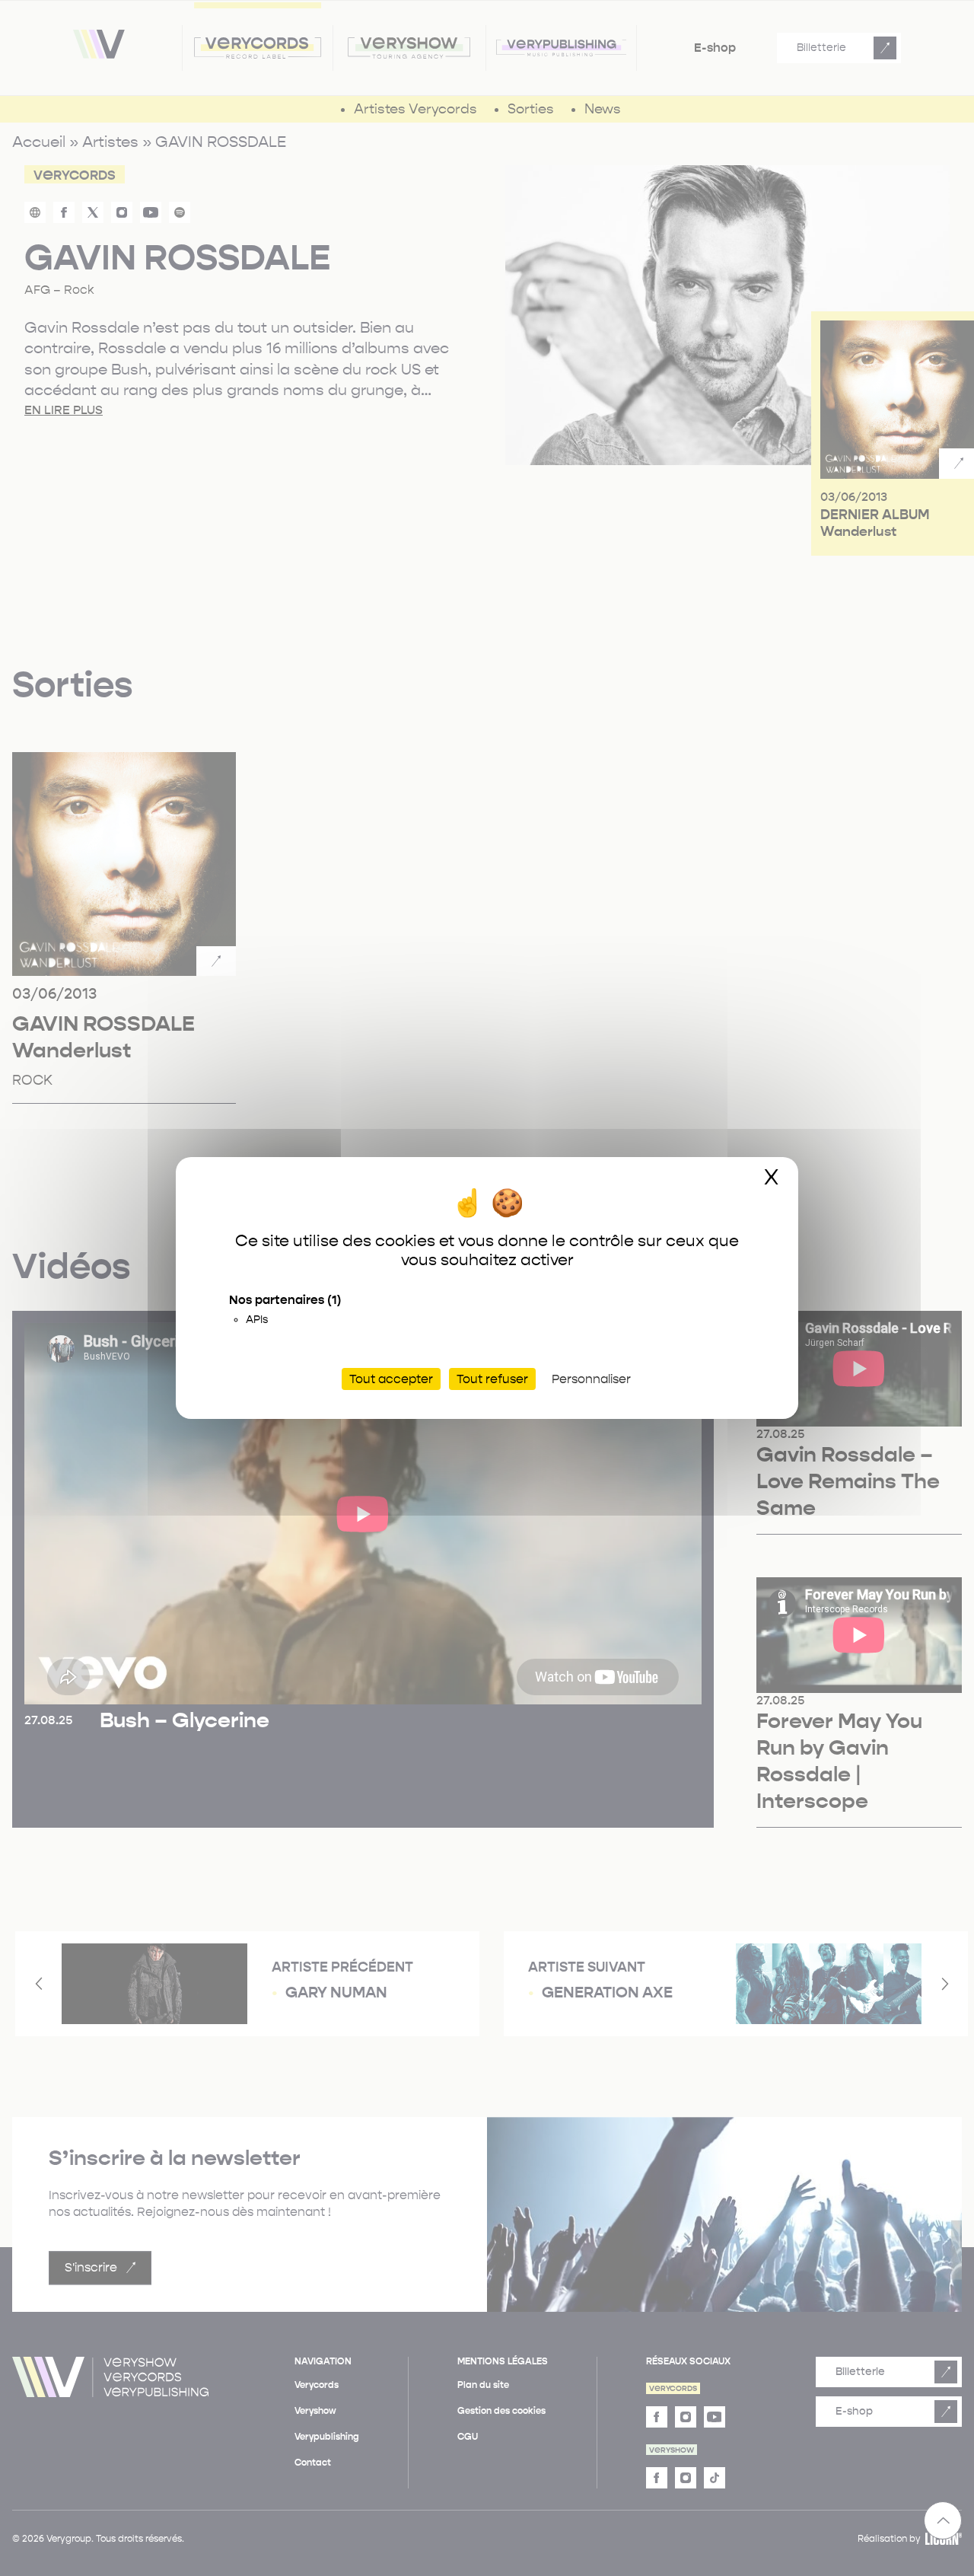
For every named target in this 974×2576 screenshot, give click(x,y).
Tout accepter (391, 1379)
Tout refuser (492, 1379)
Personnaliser (591, 1379)
